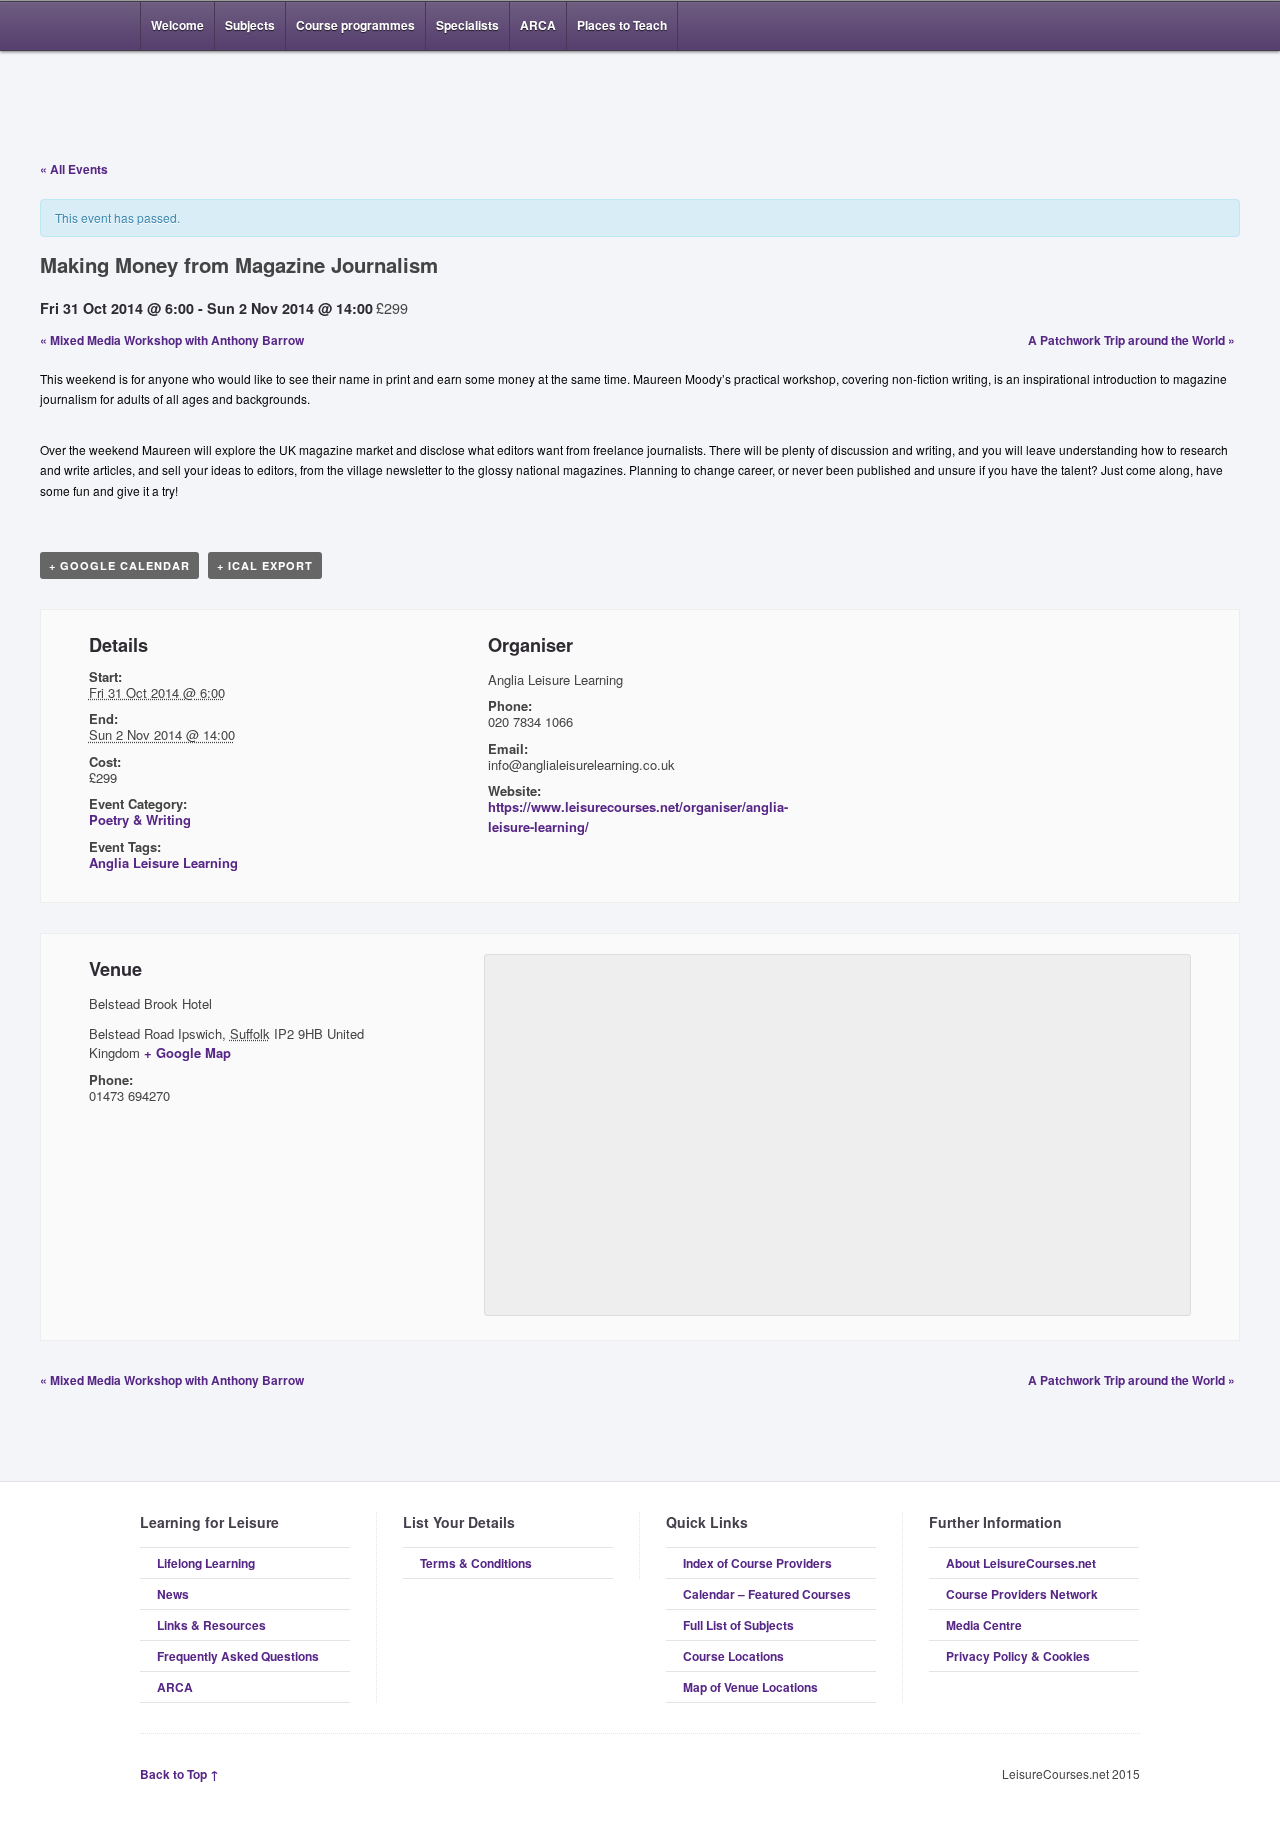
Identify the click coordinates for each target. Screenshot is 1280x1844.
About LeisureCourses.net (1021, 1563)
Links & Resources (211, 1625)
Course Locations (733, 1656)
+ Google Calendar (119, 565)
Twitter (1128, 26)
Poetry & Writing (140, 819)
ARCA (538, 25)
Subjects (250, 25)
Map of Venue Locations (750, 1687)
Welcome (177, 25)
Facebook (1098, 26)
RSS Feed (1068, 26)
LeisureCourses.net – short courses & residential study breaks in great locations (245, 102)
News (173, 1594)
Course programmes (355, 25)
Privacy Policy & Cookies (1018, 1656)
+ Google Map (187, 1052)
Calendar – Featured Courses (767, 1594)
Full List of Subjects (738, 1625)
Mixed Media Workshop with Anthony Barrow (172, 340)
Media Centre (984, 1625)
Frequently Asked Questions (238, 1656)
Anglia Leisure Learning (163, 862)
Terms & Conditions (476, 1563)
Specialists (467, 25)
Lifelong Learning (206, 1563)
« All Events (74, 169)
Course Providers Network (1022, 1594)
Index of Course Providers (757, 1563)
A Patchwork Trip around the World (1131, 340)
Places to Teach (622, 25)
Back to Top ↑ (179, 1774)
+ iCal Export (265, 565)
